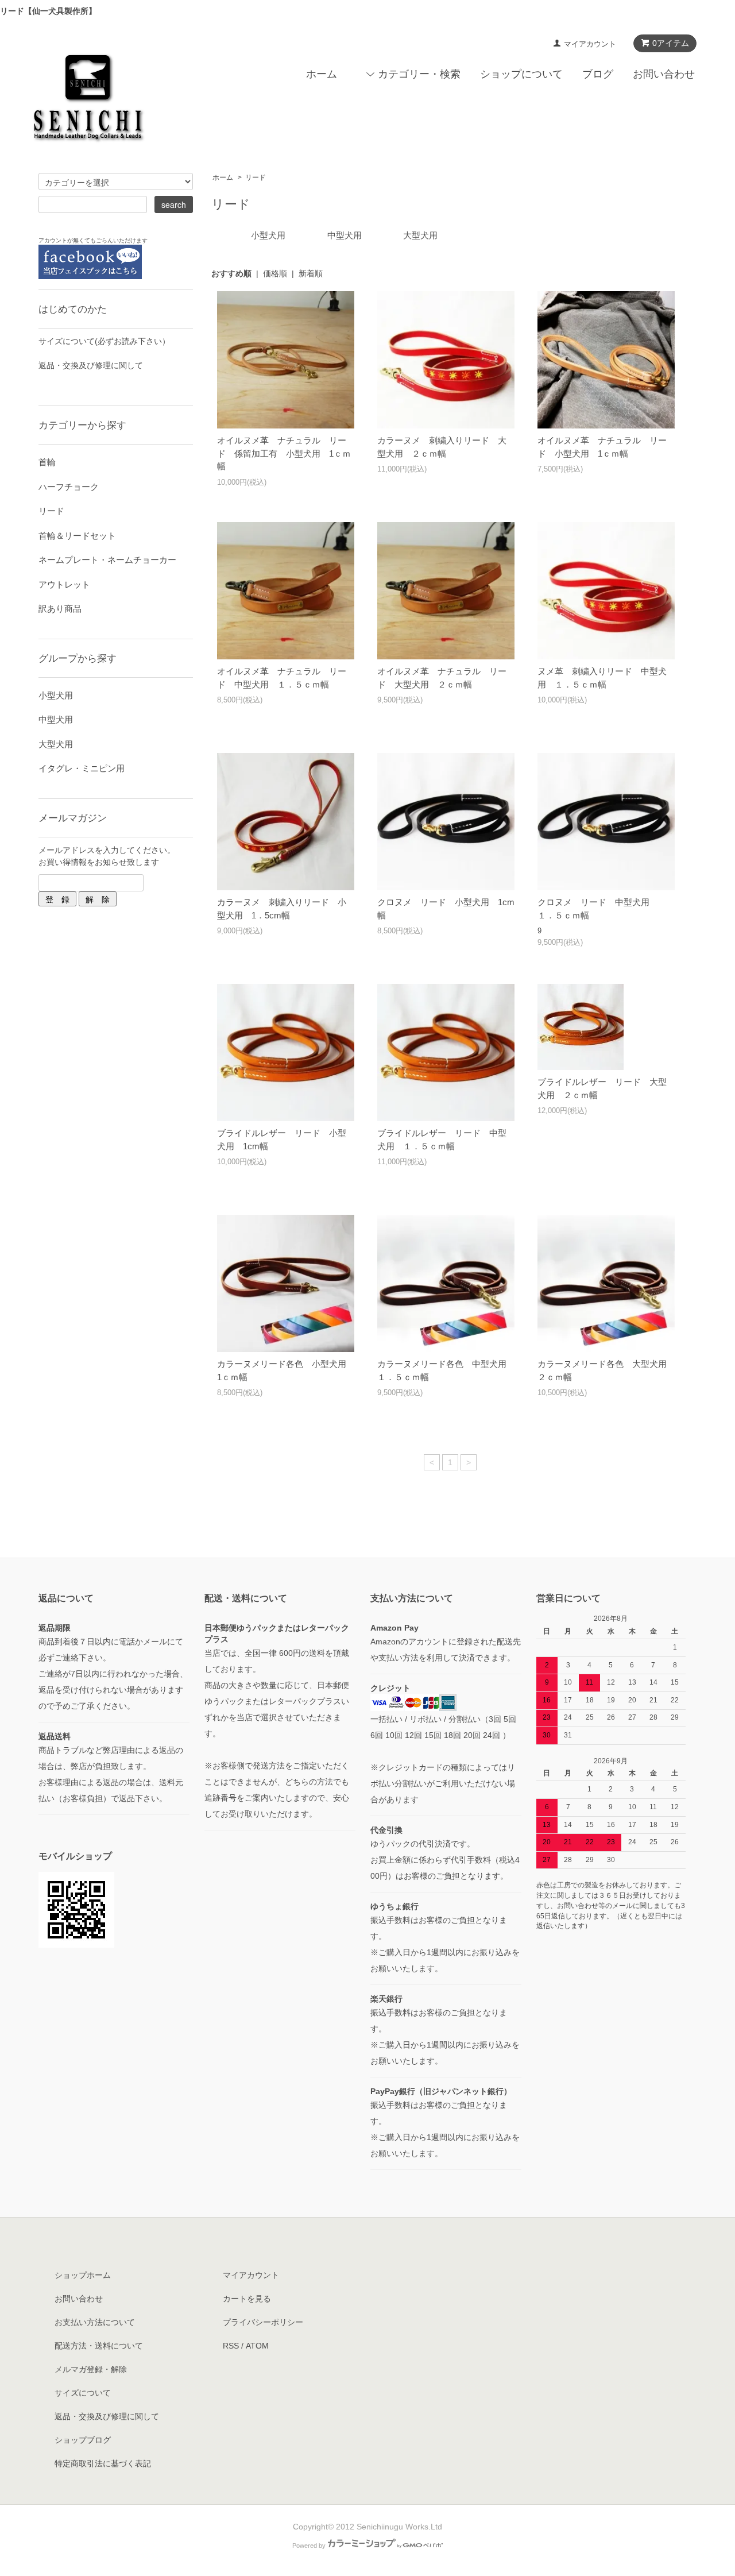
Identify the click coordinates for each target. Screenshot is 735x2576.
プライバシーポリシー (263, 2322)
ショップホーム (83, 2275)
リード (256, 177)
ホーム (322, 74)
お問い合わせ (664, 74)
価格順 (275, 273)
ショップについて (521, 74)
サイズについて (83, 2393)
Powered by (309, 2546)
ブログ (598, 74)
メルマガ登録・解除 (91, 2369)
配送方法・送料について (99, 2346)
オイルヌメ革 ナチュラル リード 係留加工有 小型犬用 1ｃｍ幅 (284, 453)
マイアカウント (590, 44)
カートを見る (247, 2299)
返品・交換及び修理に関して (91, 365)
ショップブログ (83, 2440)
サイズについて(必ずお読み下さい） (104, 341)
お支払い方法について (95, 2322)
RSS (231, 2346)
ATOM (257, 2346)
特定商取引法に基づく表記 (103, 2463)
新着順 (311, 273)
